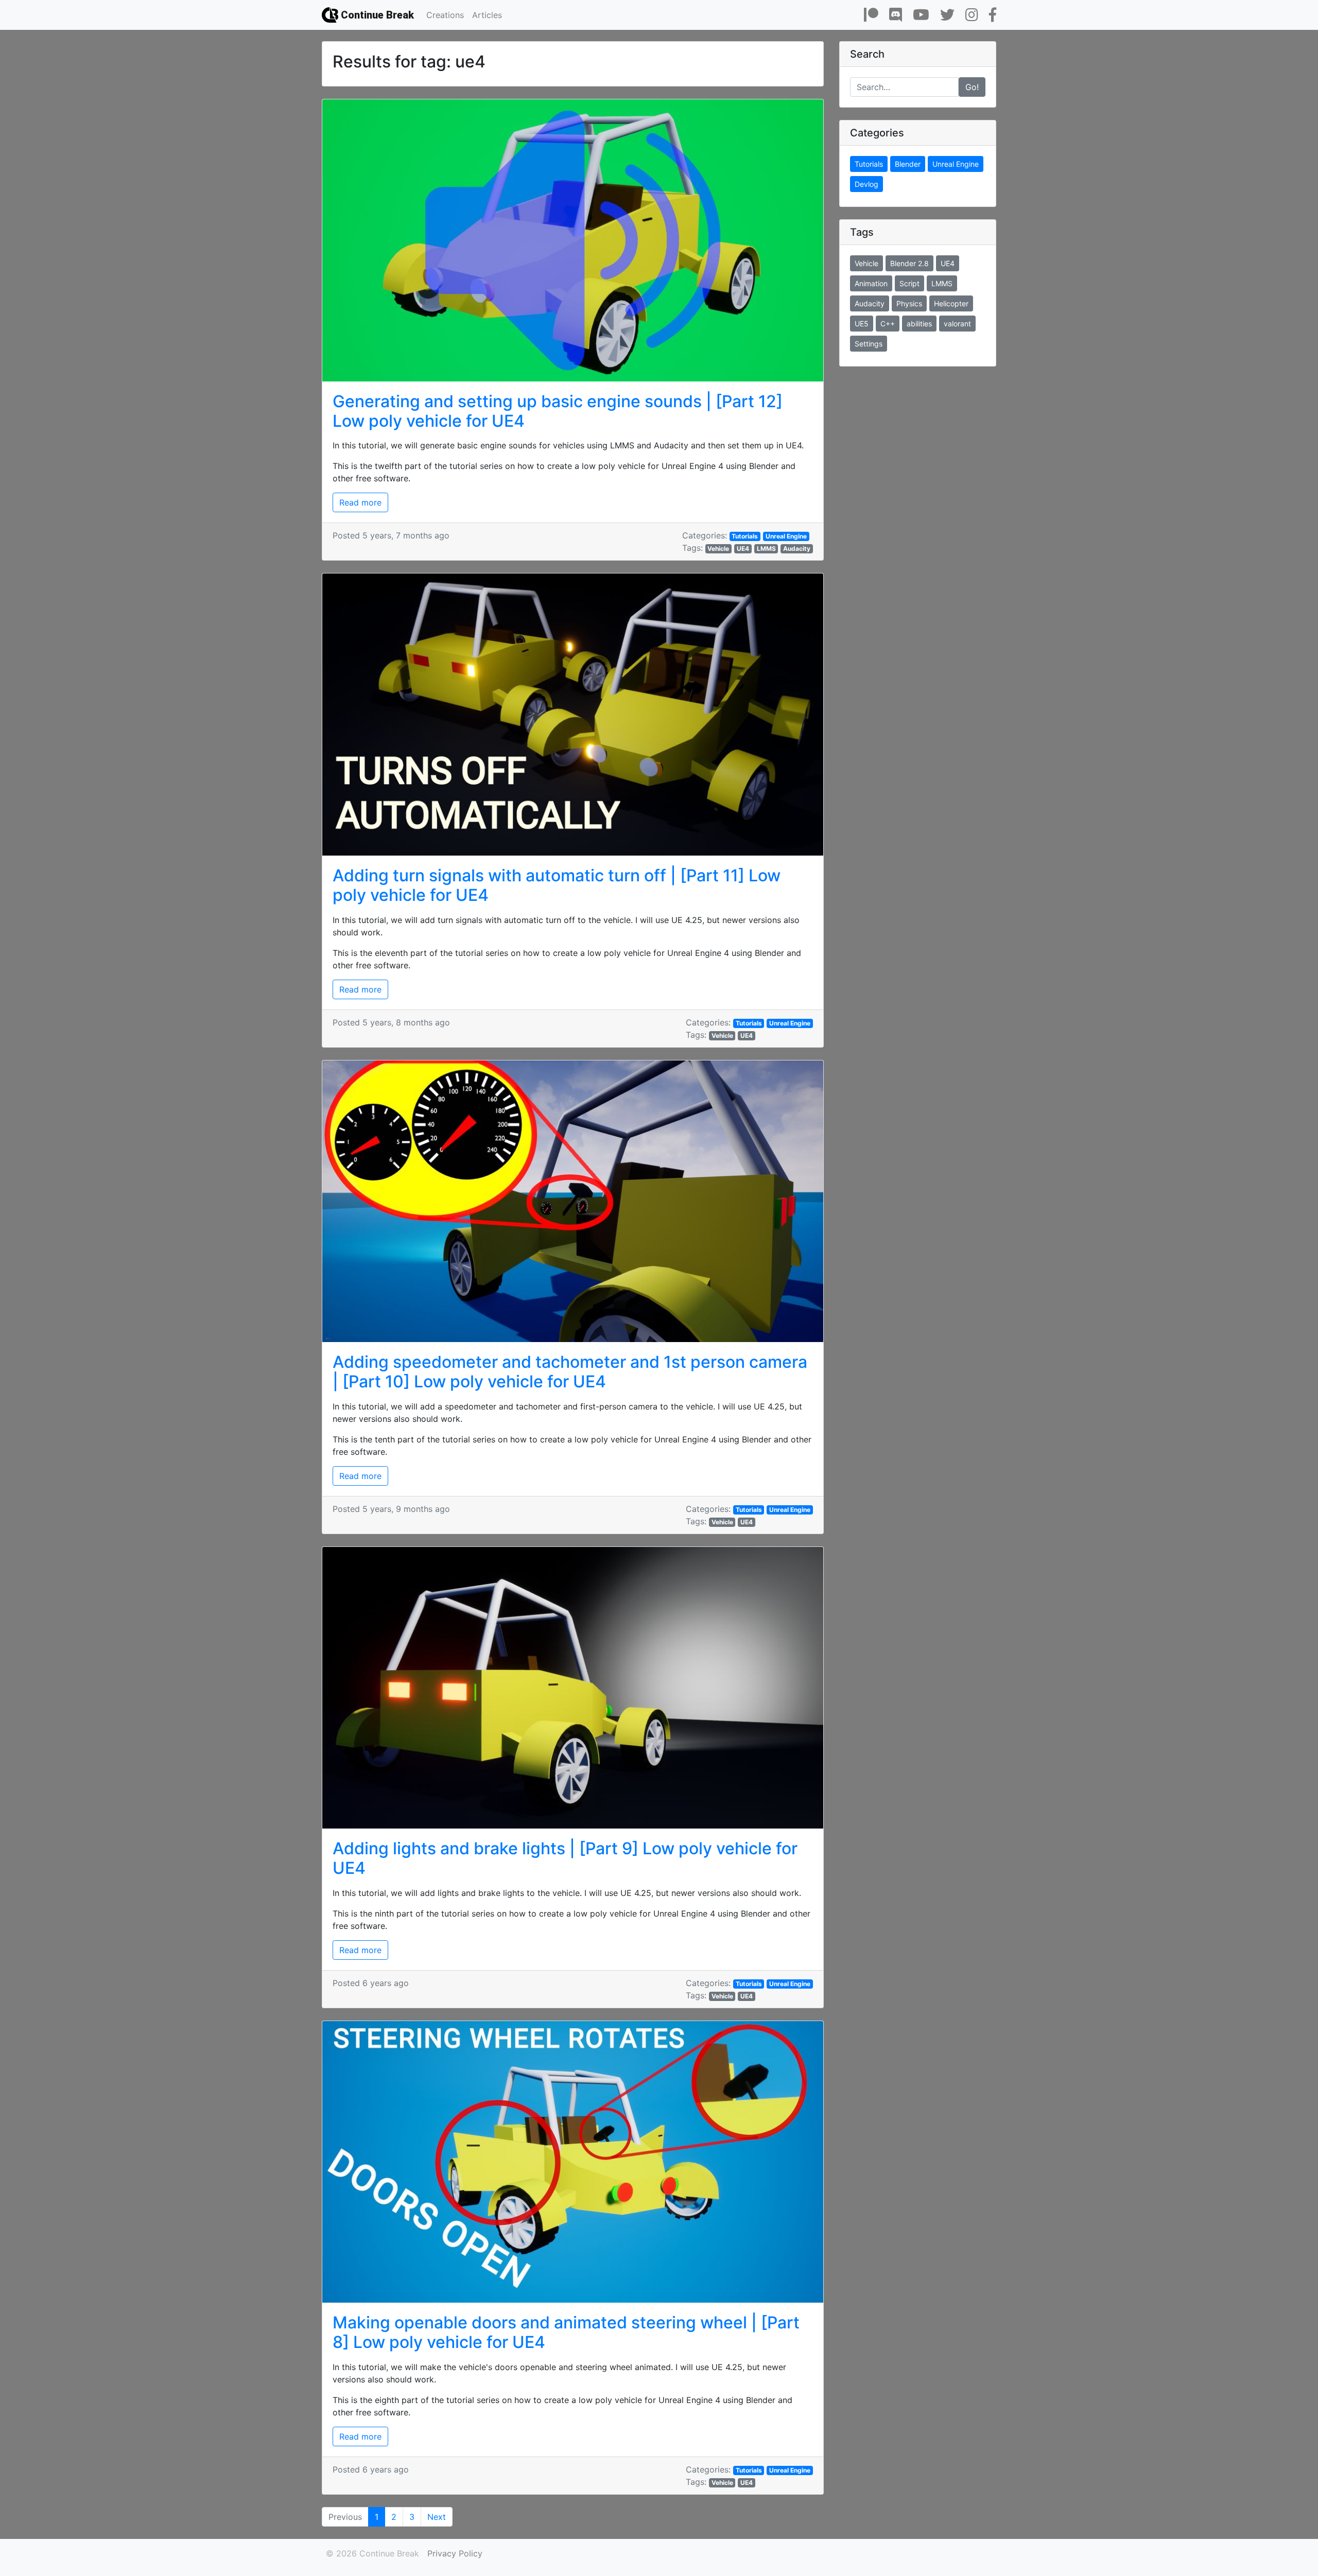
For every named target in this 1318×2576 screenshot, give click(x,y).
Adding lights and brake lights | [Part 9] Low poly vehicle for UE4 (565, 1858)
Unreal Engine (786, 536)
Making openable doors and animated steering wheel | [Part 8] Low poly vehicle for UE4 (566, 2332)
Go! (972, 87)
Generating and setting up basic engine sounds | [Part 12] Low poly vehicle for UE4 (558, 411)
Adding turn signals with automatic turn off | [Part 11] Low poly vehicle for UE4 (557, 885)
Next (437, 2517)
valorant (957, 324)
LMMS (766, 549)
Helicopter (951, 303)
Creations (445, 15)
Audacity (797, 549)
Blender (908, 164)
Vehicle (718, 549)
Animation (871, 283)
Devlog (866, 184)
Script (909, 283)
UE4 (743, 549)
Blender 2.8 (909, 263)
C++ (888, 324)
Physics (909, 303)
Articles (487, 15)
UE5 (862, 324)
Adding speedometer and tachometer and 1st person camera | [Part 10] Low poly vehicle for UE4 (570, 1372)
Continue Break (376, 15)
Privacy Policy (455, 2553)
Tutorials (745, 536)
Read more (360, 502)
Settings (869, 344)
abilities (919, 324)
